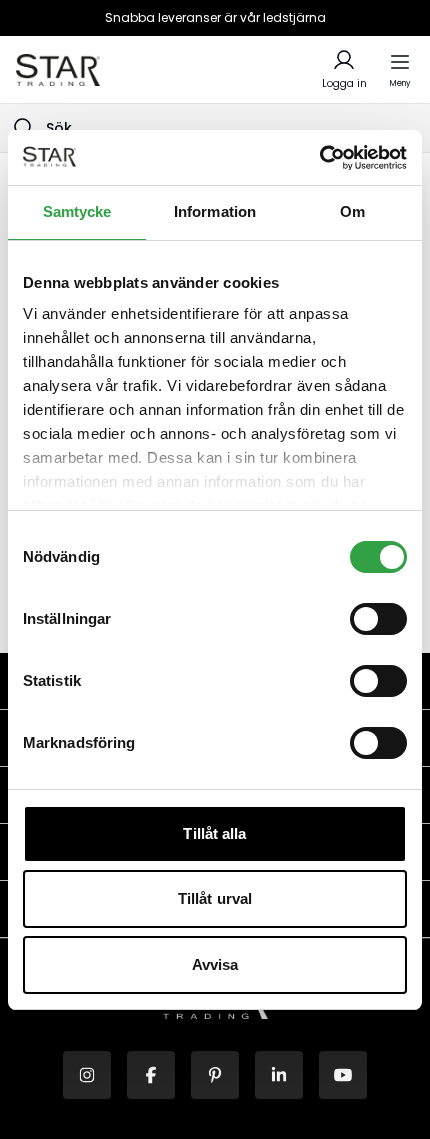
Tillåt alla (214, 833)
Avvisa (215, 964)
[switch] (378, 619)
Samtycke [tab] (77, 211)
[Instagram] (87, 1075)
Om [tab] (352, 211)
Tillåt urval (215, 898)
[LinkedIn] (279, 1075)
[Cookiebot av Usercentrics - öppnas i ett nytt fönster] (319, 158)
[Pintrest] (215, 1075)
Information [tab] (215, 211)
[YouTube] (343, 1075)
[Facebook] (151, 1075)
